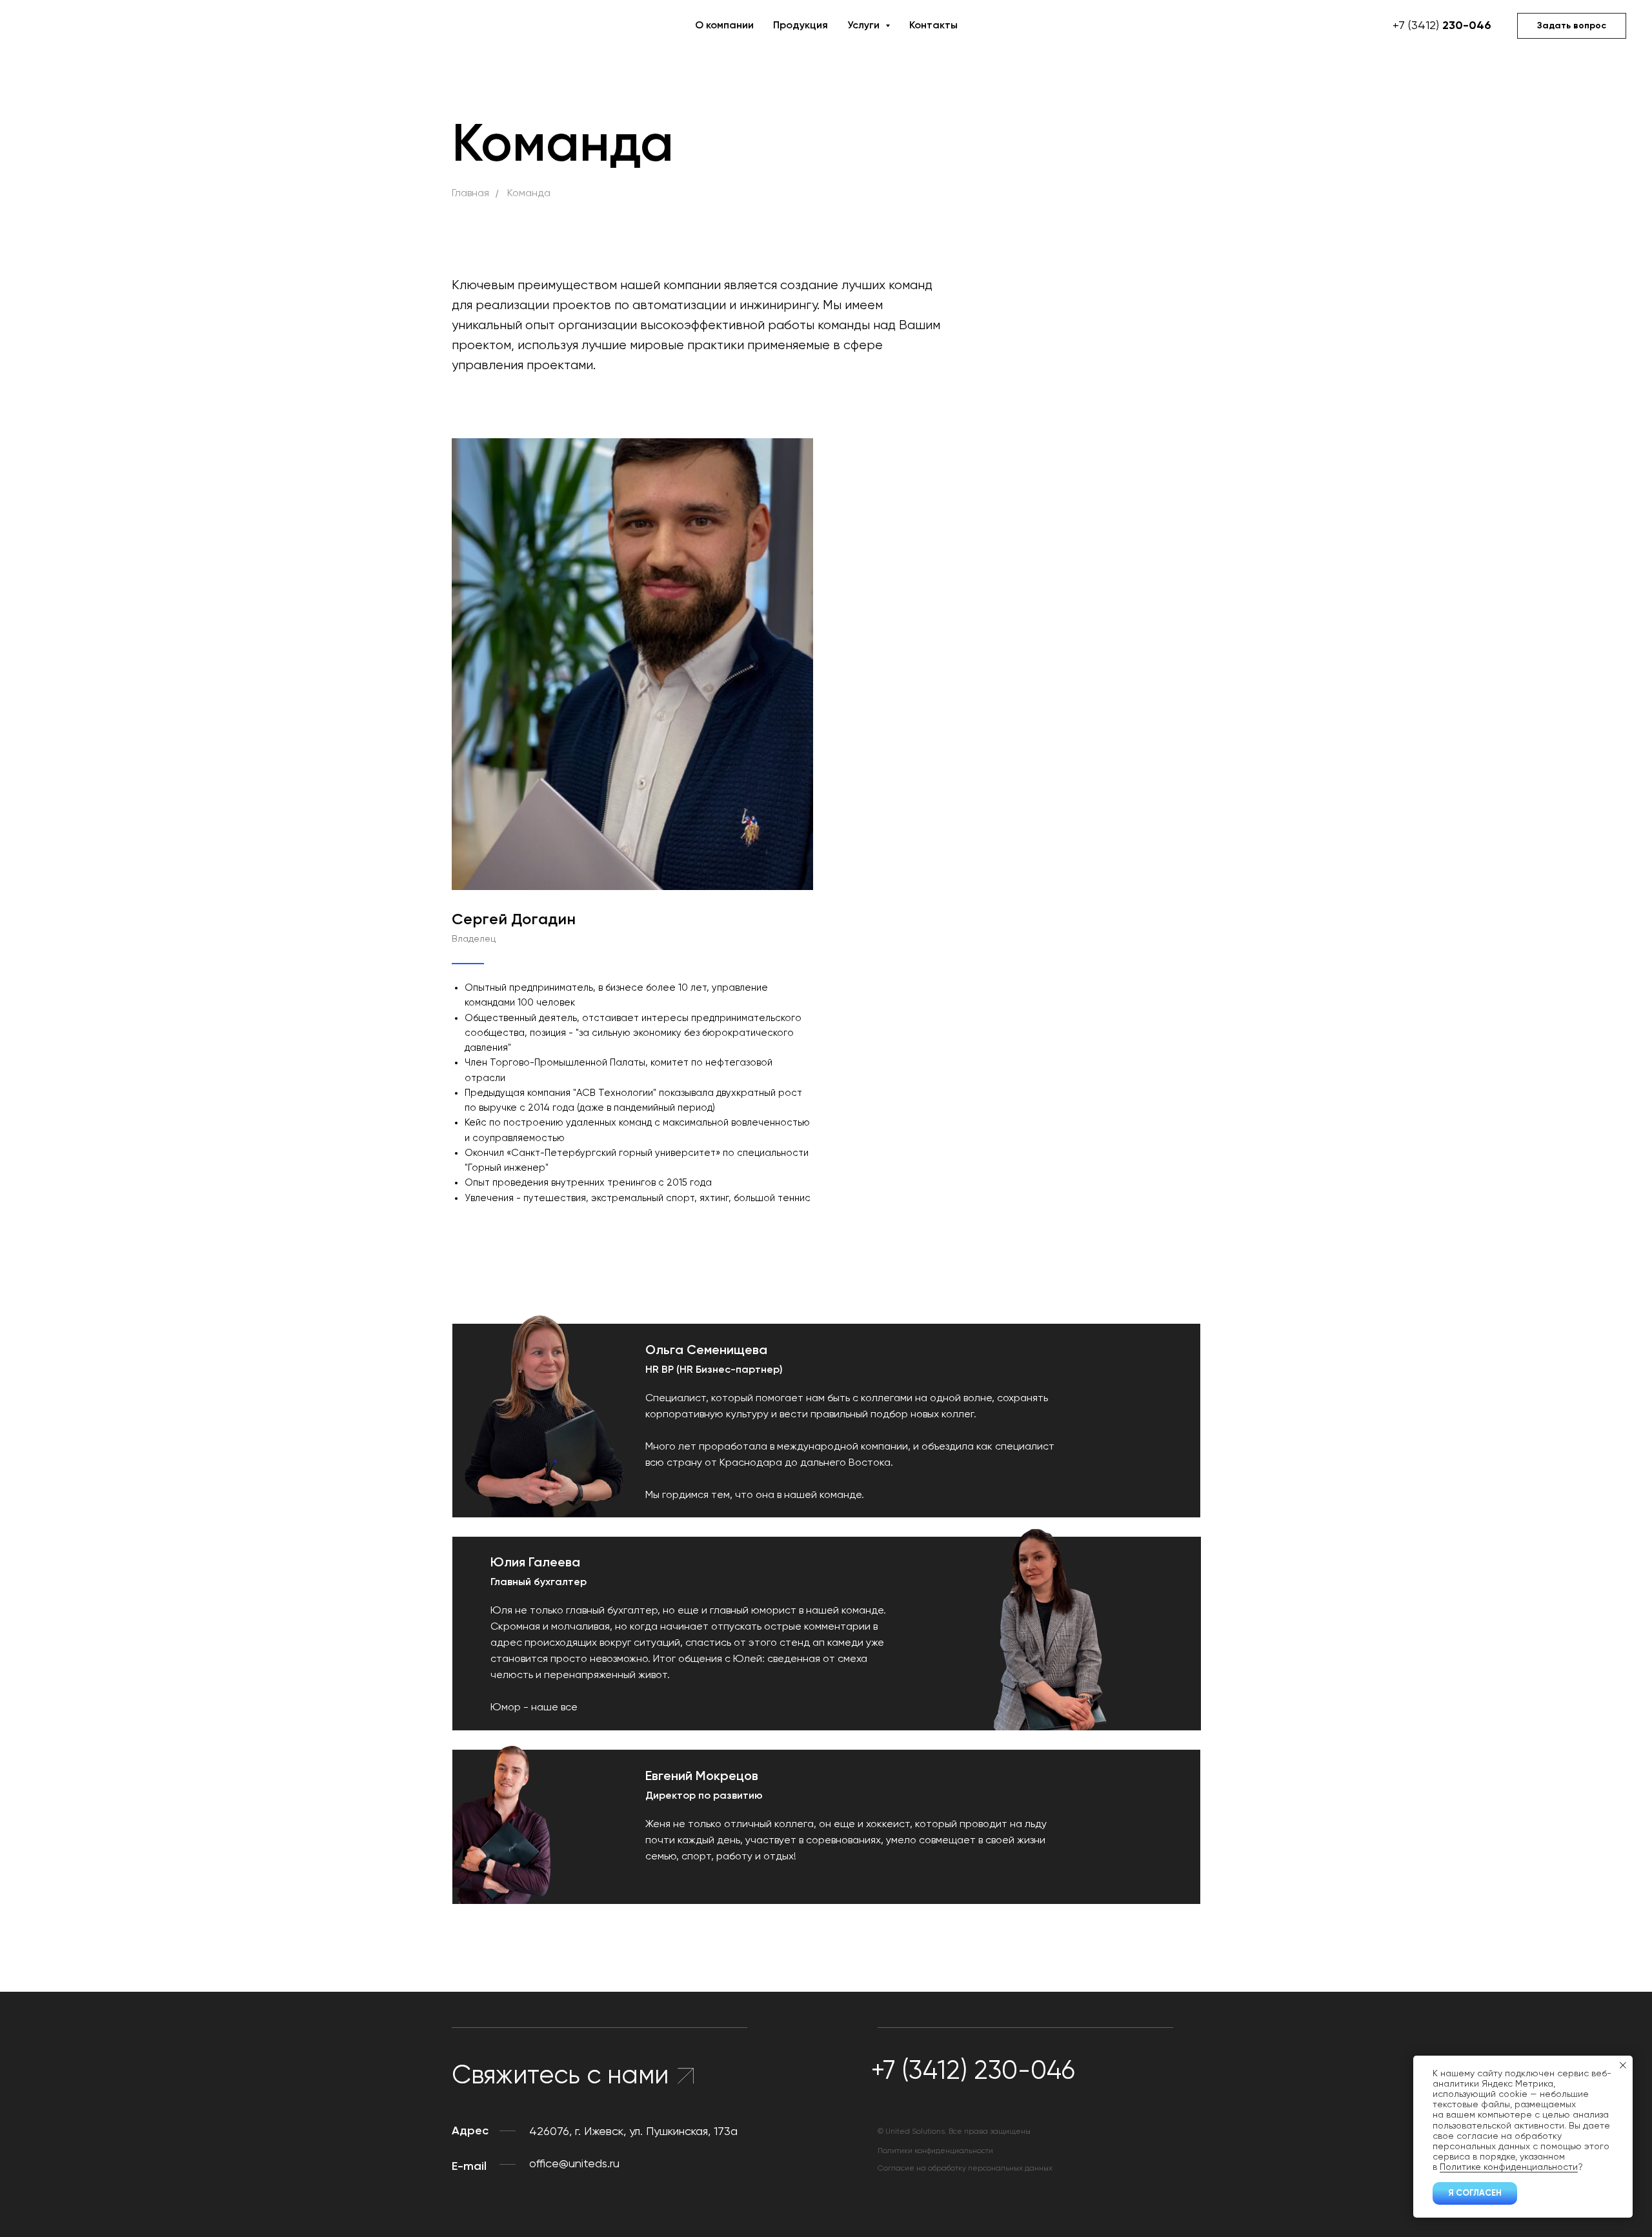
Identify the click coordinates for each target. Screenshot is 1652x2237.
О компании (724, 26)
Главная (470, 194)
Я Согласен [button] (1475, 2193)
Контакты (933, 26)
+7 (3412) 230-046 (973, 2072)
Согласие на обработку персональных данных (965, 2169)
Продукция (801, 26)
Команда (529, 194)
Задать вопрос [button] (1572, 26)
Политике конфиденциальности (1509, 2167)
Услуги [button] (865, 26)
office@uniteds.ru (574, 2164)
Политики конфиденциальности (935, 2151)
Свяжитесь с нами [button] (560, 2076)
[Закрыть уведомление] (1623, 2065)
